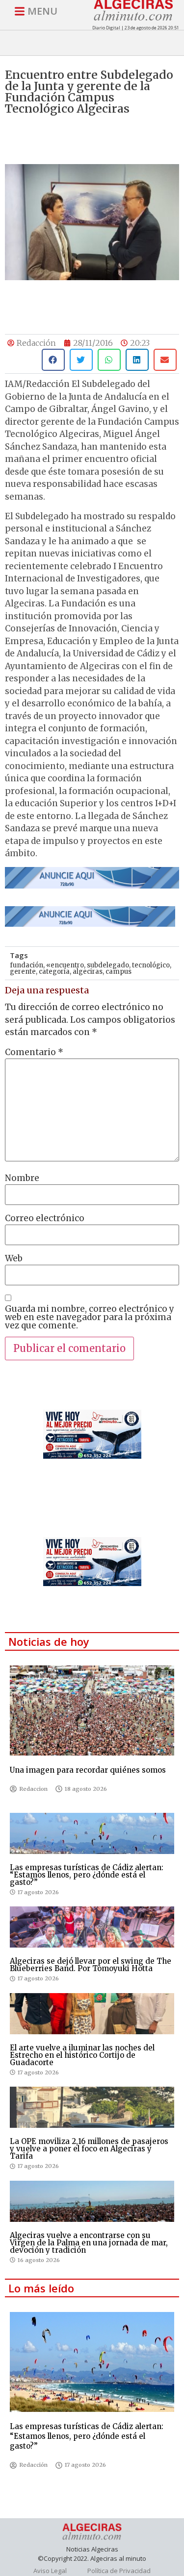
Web (14, 1259)
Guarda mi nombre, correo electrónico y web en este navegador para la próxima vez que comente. (90, 1317)
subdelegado (108, 965)
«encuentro (65, 965)
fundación (26, 965)
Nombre (22, 1178)
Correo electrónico (45, 1218)
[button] (53, 360)
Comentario (34, 1052)
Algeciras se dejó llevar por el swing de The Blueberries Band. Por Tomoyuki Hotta (91, 1965)
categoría (54, 972)
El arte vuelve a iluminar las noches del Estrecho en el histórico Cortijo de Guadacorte (82, 2055)
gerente (23, 972)
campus (118, 972)
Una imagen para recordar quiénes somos (88, 1770)
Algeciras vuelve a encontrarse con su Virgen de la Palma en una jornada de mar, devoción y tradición (89, 2243)
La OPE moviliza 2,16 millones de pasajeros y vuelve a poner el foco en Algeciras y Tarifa (89, 2149)
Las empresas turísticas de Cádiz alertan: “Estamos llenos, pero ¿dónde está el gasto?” (87, 1875)
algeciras (88, 972)
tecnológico (151, 965)
